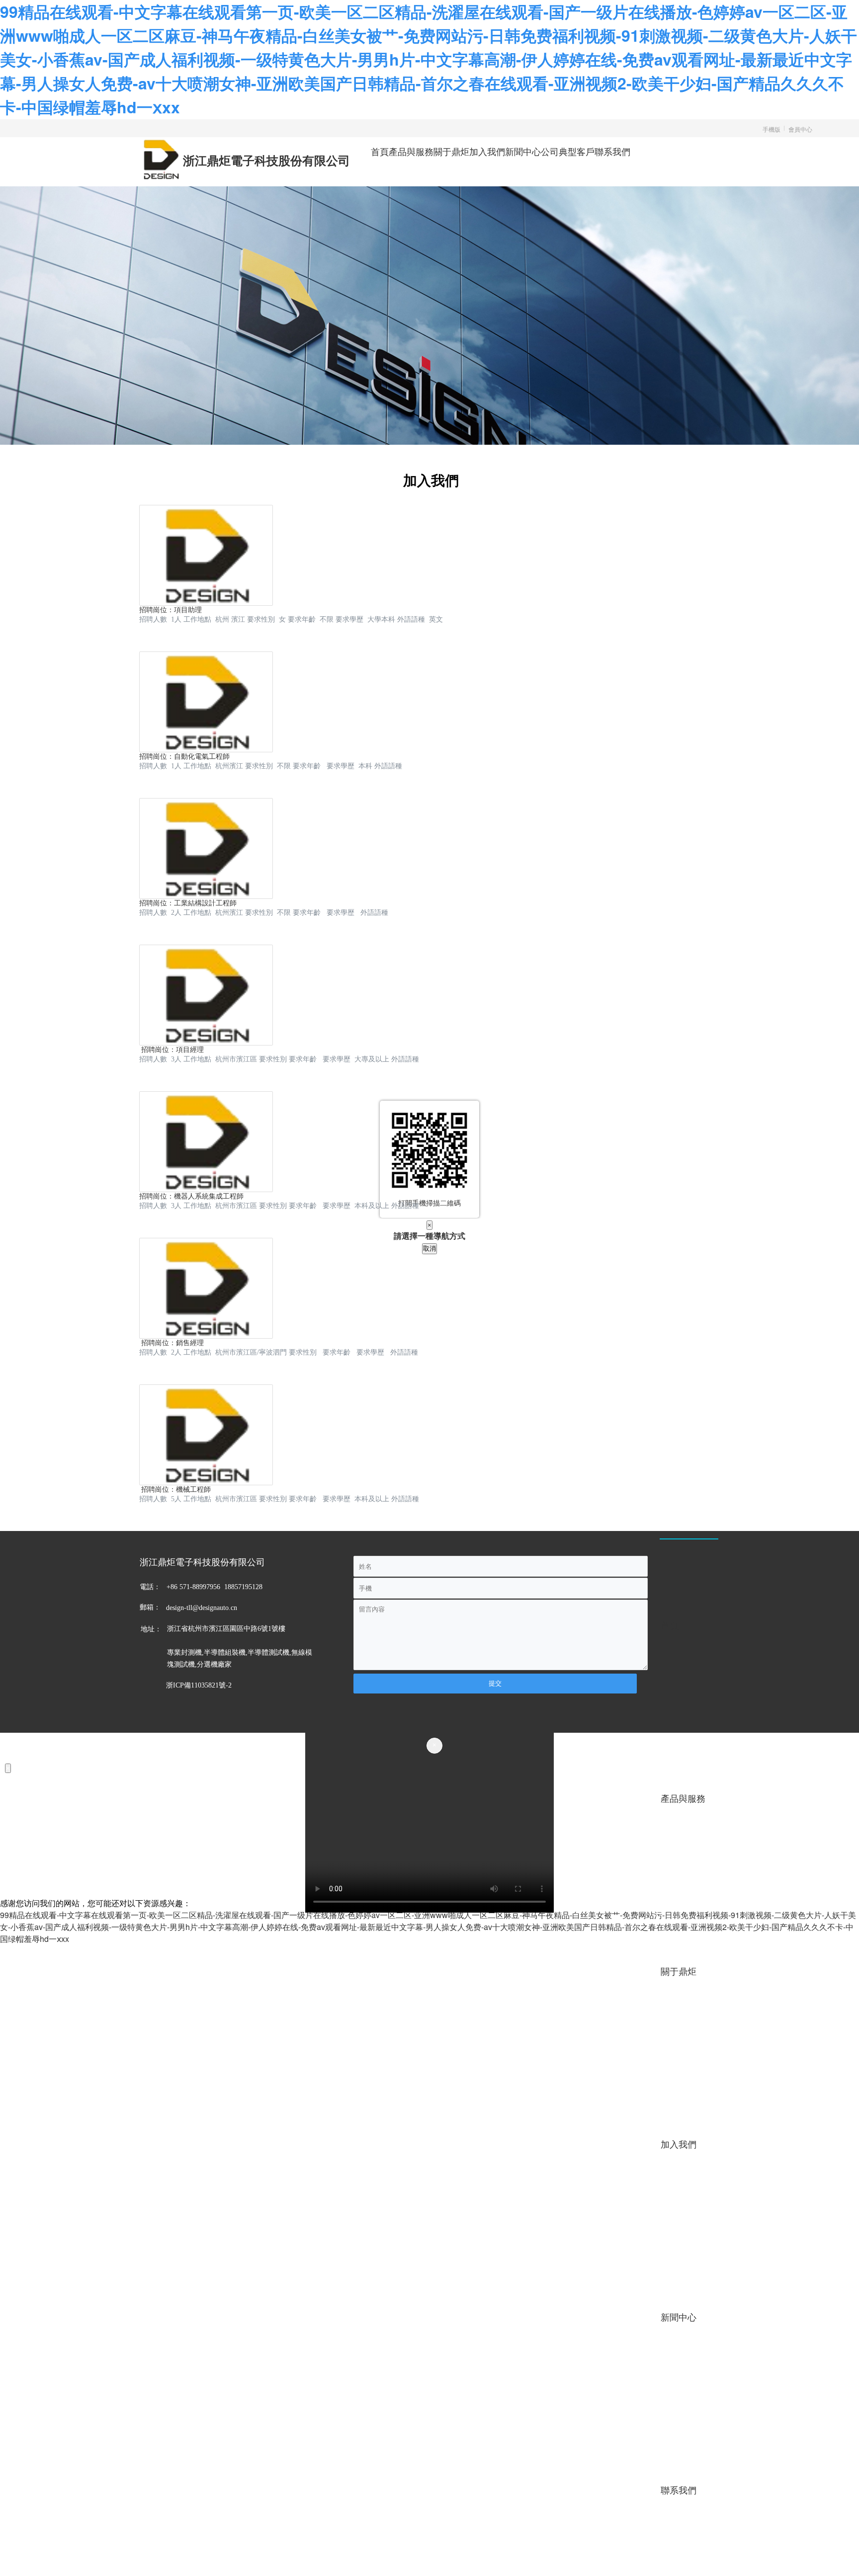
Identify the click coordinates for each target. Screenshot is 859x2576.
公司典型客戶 (568, 151)
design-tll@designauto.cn (202, 1608)
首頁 (380, 151)
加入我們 (487, 151)
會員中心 (800, 129)
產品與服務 (411, 151)
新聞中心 (523, 151)
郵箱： (150, 1607)
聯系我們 (612, 151)
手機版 (772, 129)
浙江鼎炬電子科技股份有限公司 (266, 161)
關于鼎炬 (451, 151)
